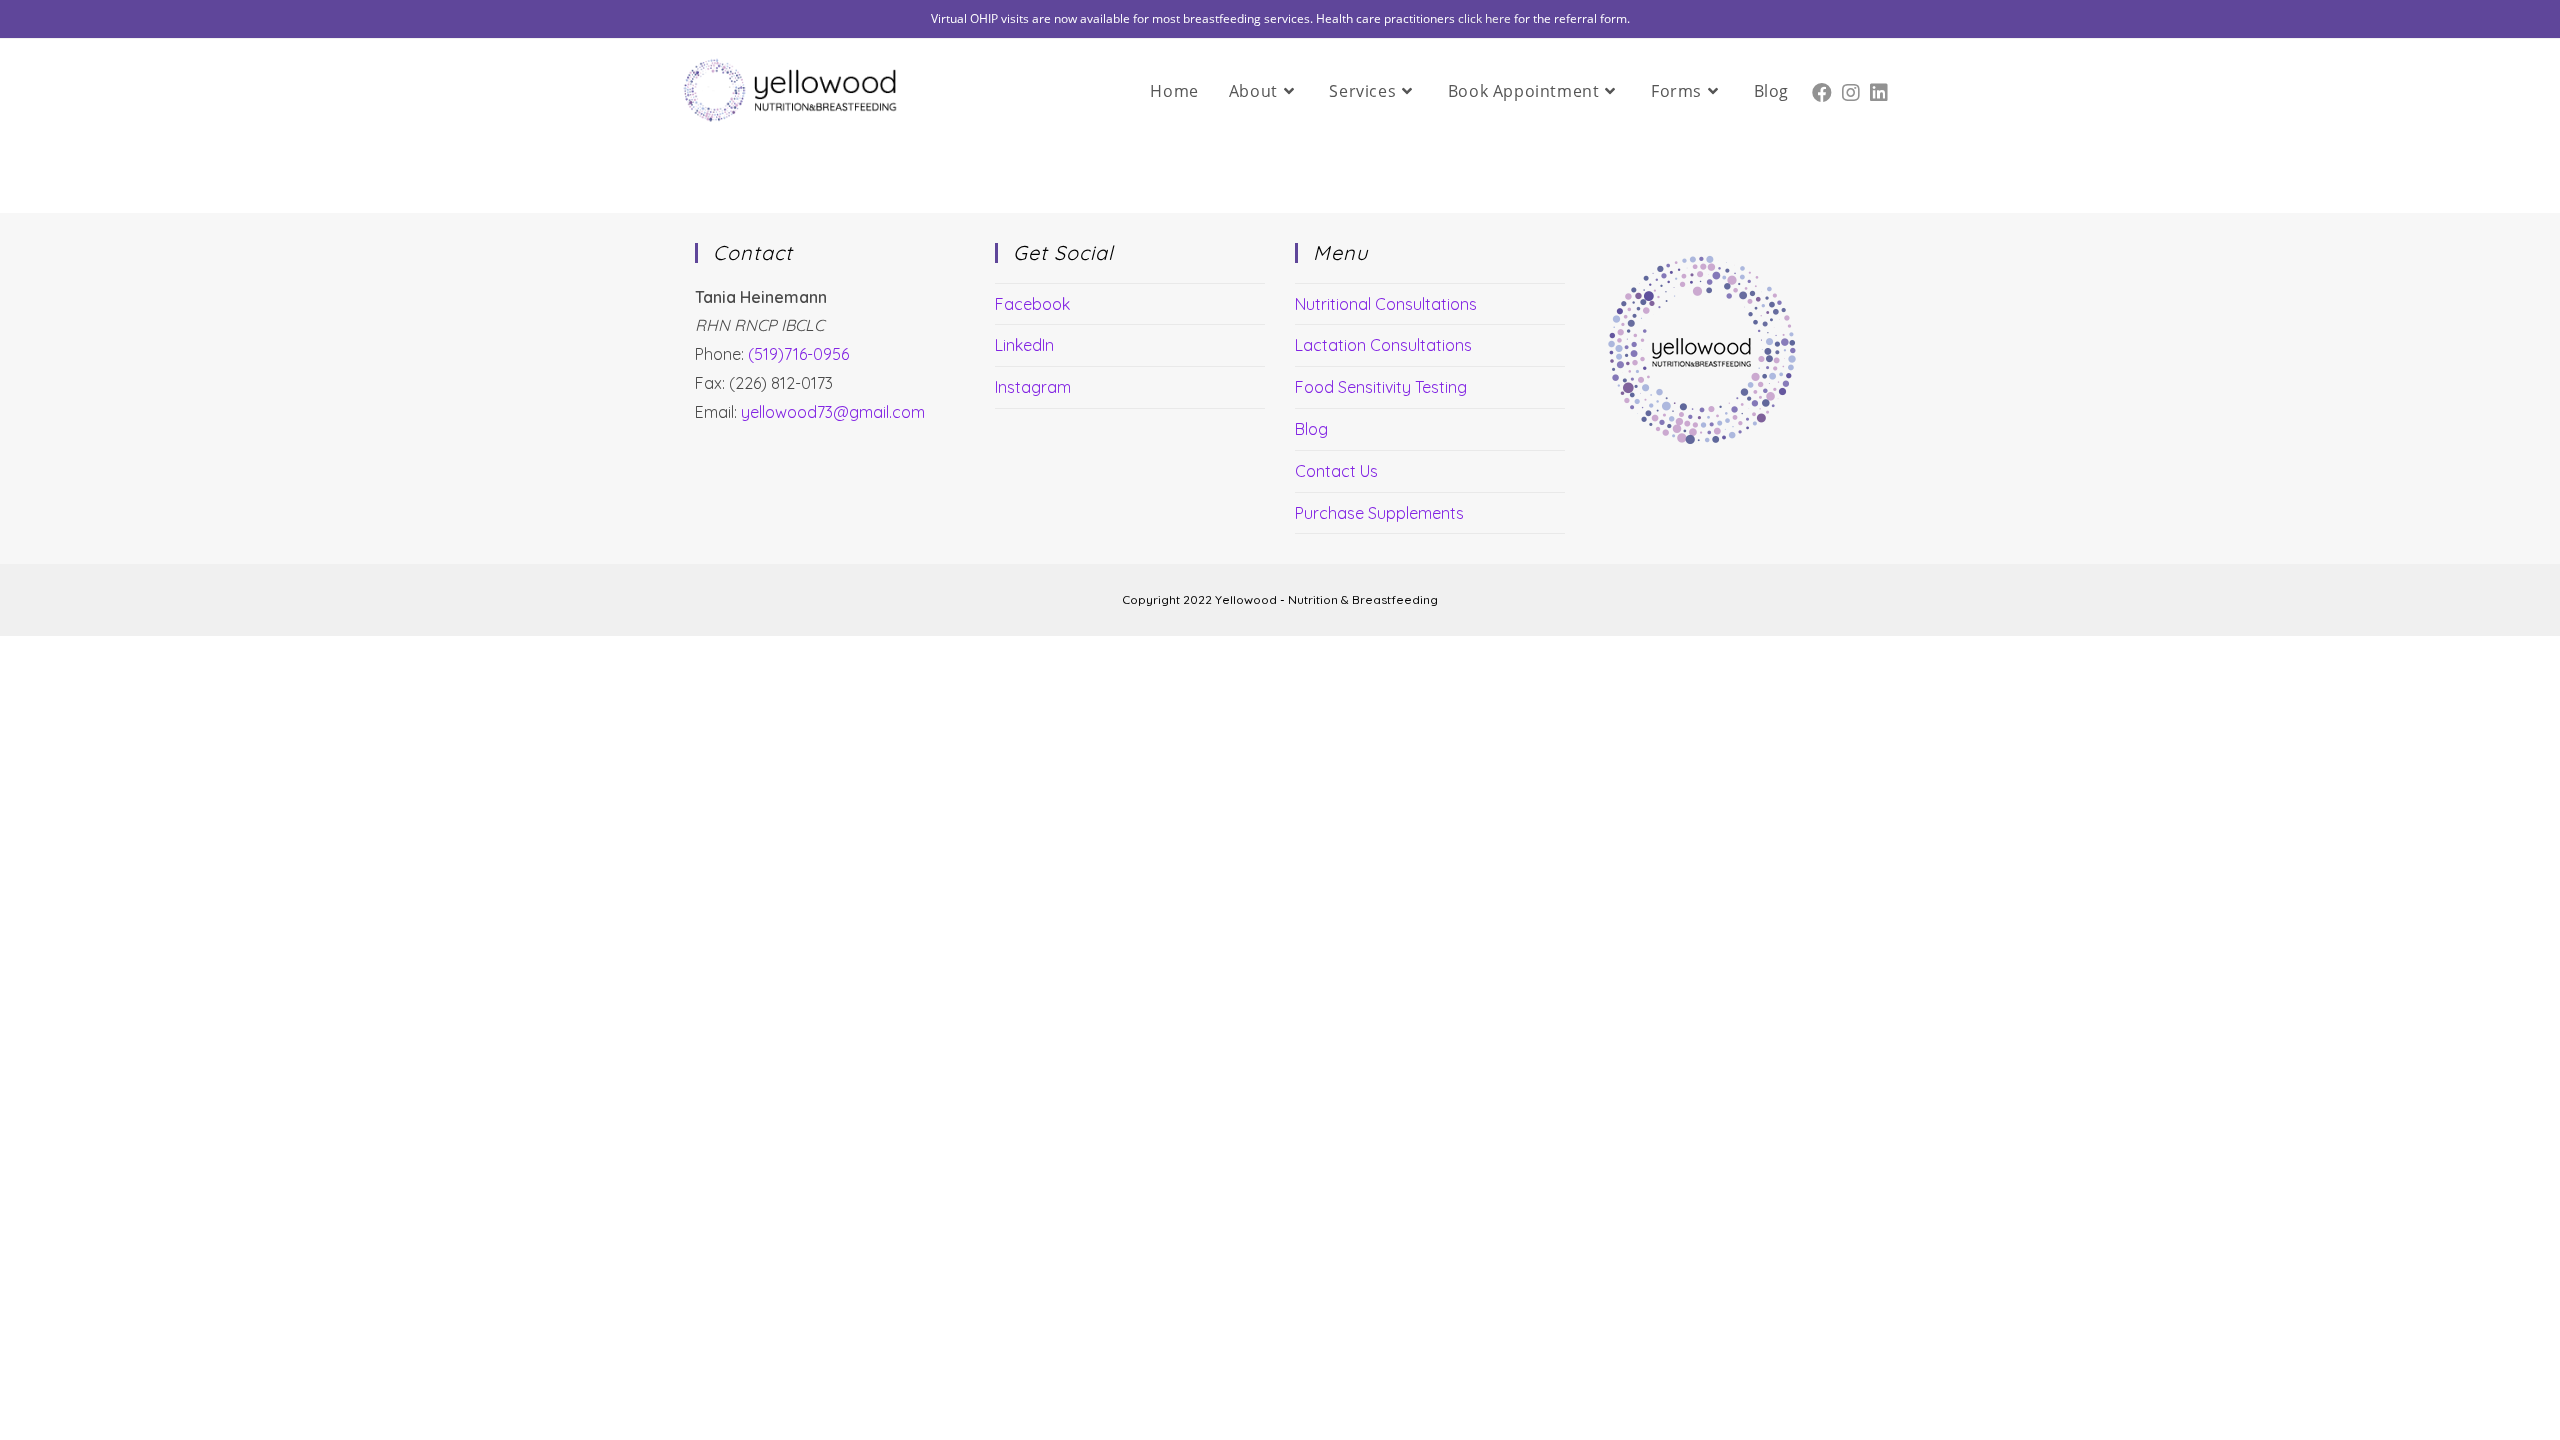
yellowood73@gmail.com (833, 412)
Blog (1311, 429)
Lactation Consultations (1383, 345)
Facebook (1032, 304)
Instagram (1033, 387)
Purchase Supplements (1379, 513)
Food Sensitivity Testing (1381, 387)
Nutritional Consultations (1386, 304)
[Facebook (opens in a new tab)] (1822, 88)
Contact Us (1336, 471)
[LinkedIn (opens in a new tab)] (1879, 88)
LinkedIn (1024, 345)
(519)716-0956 (798, 354)
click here (1484, 18)
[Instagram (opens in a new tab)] (1851, 88)
